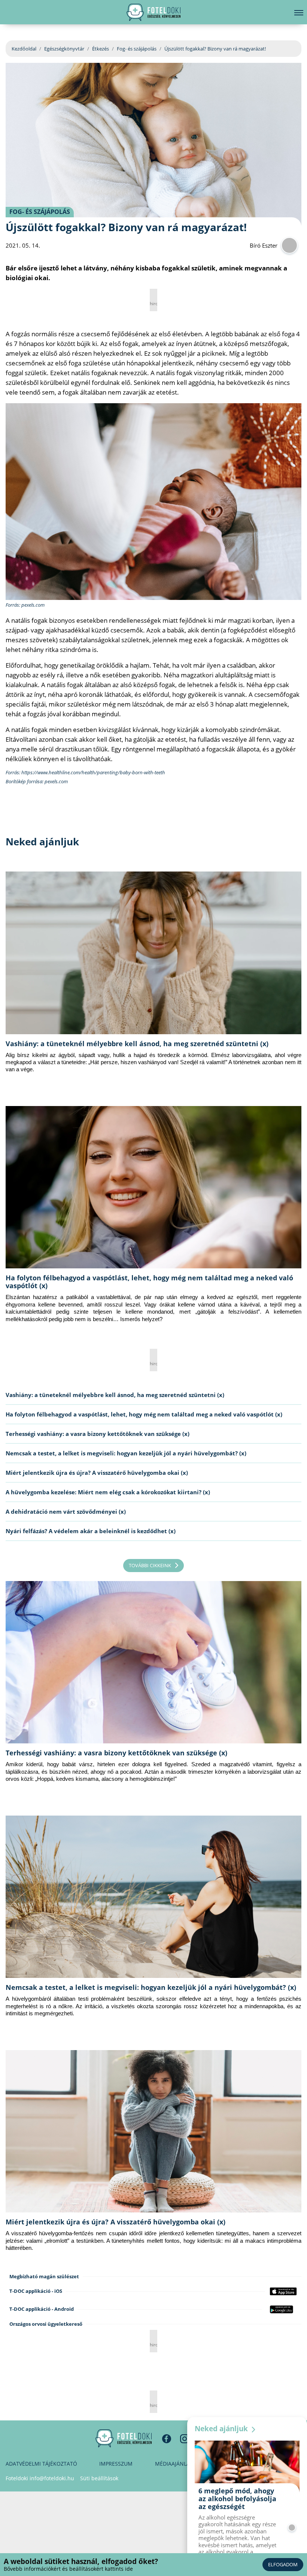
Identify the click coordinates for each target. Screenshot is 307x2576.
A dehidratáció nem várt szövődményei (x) (66, 1511)
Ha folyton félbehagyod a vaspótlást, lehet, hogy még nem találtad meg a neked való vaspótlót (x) (149, 1282)
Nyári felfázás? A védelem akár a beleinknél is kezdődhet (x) (91, 1531)
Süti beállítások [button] (99, 2478)
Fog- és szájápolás (137, 49)
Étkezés (101, 49)
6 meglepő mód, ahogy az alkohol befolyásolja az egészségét (237, 2499)
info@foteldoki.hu (52, 2478)
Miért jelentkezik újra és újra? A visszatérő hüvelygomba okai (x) (97, 1473)
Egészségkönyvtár (64, 49)
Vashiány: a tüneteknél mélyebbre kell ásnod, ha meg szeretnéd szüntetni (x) (137, 1044)
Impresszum (116, 2464)
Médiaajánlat (174, 2464)
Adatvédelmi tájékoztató (41, 2464)
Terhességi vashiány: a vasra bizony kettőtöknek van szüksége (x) (98, 1434)
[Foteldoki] (124, 2438)
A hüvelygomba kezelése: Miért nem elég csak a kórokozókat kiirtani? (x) (108, 1492)
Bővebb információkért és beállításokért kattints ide (68, 2569)
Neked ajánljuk (222, 2429)
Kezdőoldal (24, 49)
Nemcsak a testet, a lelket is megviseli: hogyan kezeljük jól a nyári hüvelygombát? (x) (126, 1453)
